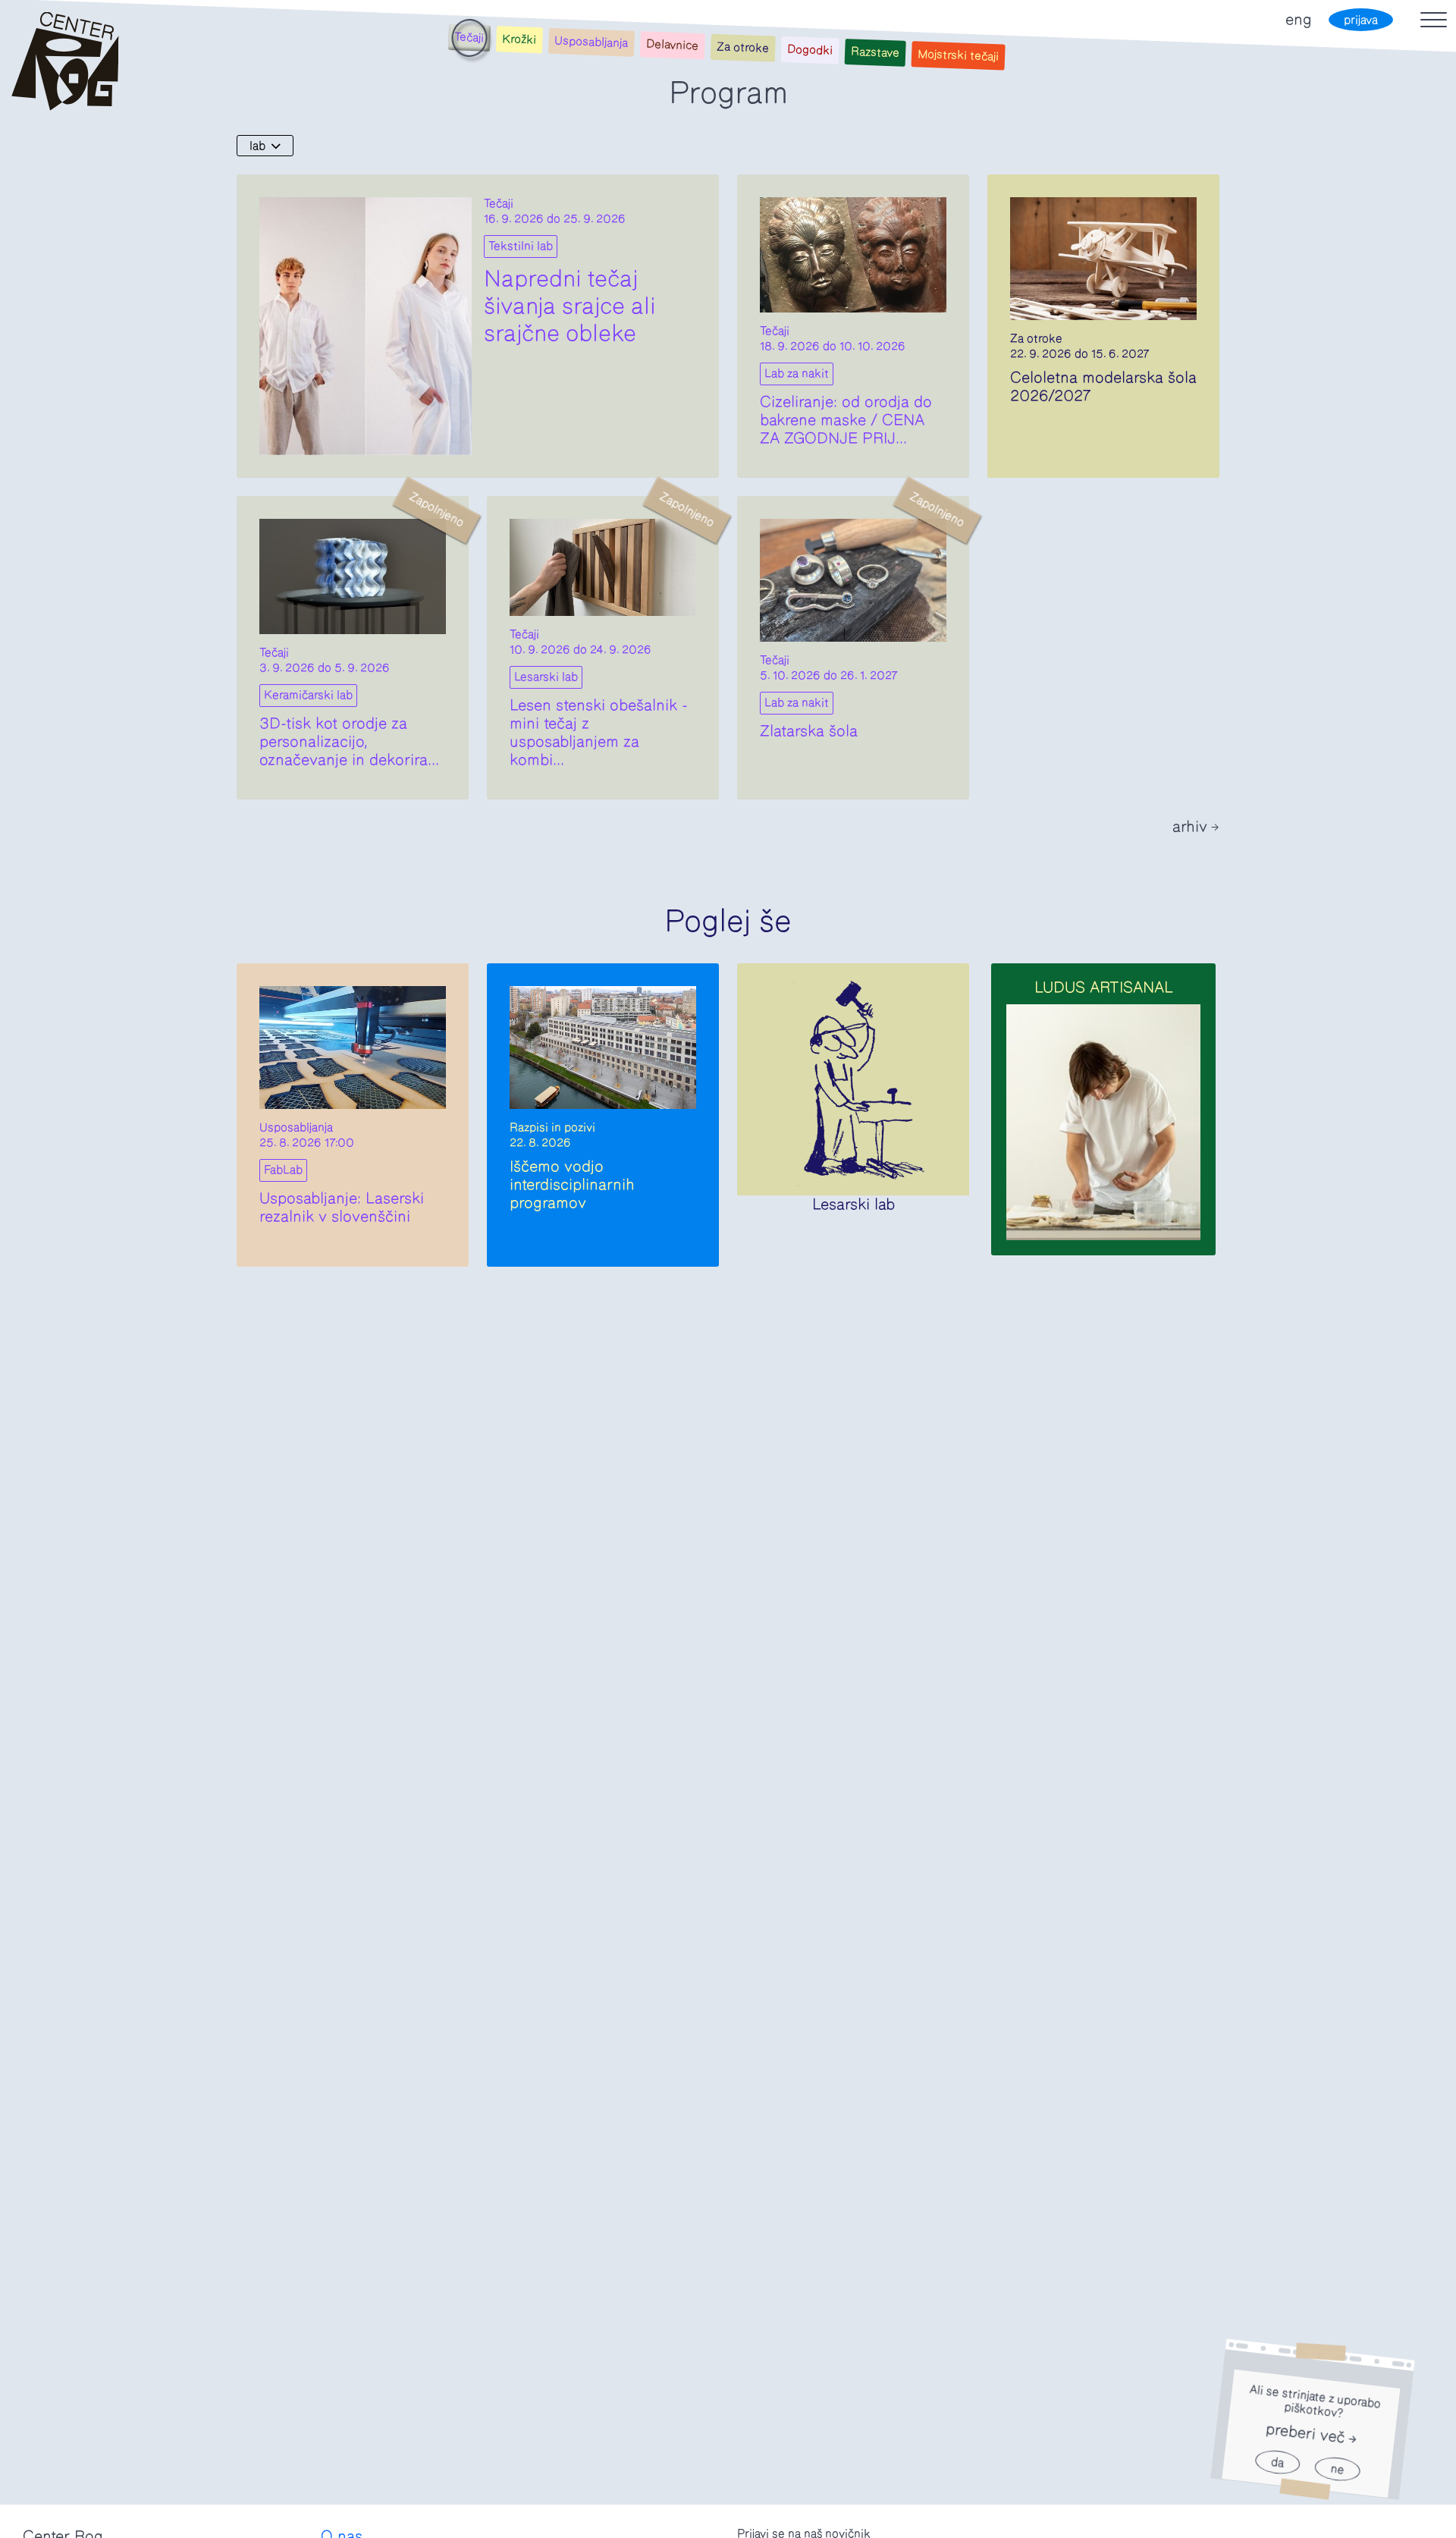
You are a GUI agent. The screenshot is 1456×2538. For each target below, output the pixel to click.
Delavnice (673, 45)
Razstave (875, 52)
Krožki (519, 40)
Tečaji (469, 37)
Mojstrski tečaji (958, 56)
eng (1298, 20)
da (1277, 2463)
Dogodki (810, 50)
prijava (1361, 20)
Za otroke (743, 48)
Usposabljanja (591, 42)
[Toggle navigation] (1434, 20)
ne (1337, 2469)
